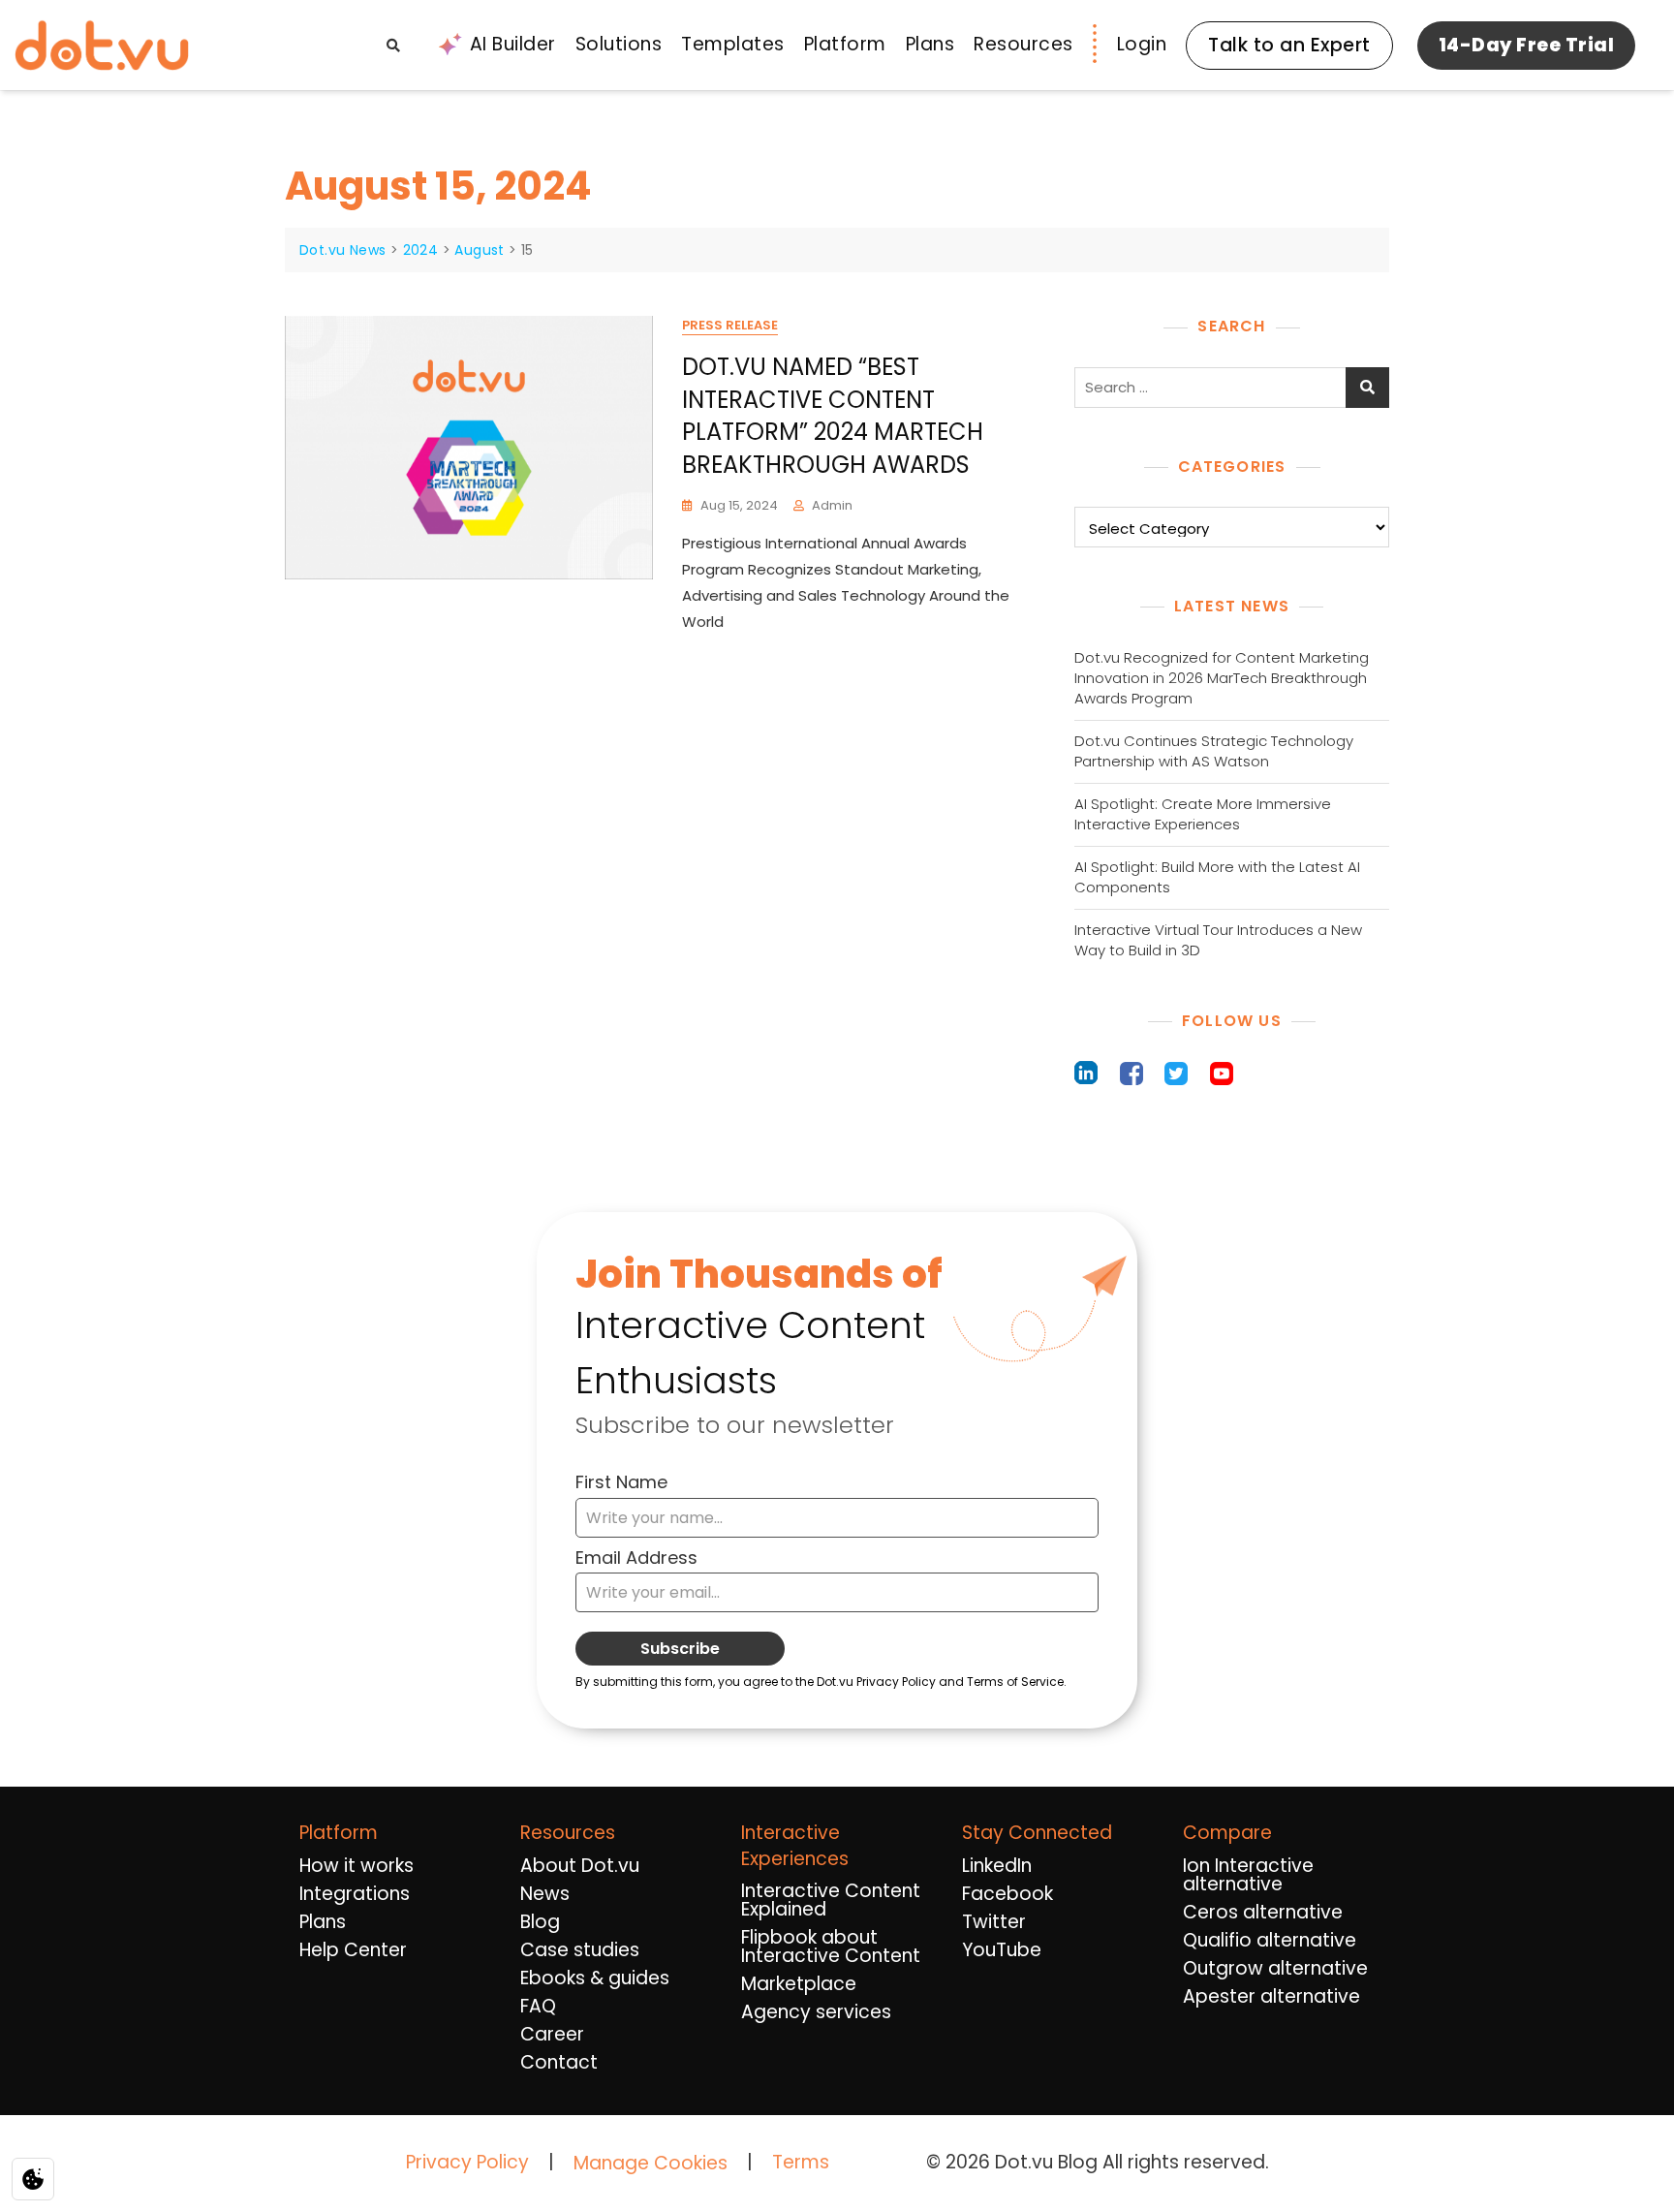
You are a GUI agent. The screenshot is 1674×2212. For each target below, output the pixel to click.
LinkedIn (997, 1866)
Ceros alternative (1263, 1912)
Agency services (816, 2012)
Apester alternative (1271, 1996)
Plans (930, 44)
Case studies (580, 1950)
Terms (801, 2162)
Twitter (994, 1922)
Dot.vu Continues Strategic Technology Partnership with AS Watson (1214, 751)
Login (1142, 44)
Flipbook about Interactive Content (831, 1947)
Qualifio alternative (1270, 1940)
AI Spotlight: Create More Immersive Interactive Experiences (1203, 814)
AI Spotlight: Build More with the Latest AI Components (1217, 877)
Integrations (355, 1894)
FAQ (538, 2006)
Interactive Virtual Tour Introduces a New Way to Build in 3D (1218, 940)
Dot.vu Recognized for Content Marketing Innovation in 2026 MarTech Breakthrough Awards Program (1222, 678)
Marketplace (799, 1984)
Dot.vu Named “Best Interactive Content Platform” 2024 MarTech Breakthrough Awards (833, 416)
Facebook (1007, 1894)
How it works (356, 1866)
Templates (733, 44)
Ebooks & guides (595, 1978)
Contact (559, 2062)
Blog (540, 1922)
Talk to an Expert (1289, 45)
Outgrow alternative (1275, 1968)
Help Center (353, 1950)
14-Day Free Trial (1527, 45)
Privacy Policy (467, 2162)
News (545, 1894)
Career (552, 2034)
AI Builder (513, 44)
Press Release (730, 325)
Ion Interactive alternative (1248, 1875)
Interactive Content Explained (831, 1900)
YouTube (1002, 1950)
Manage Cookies (651, 2164)
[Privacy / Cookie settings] (33, 2179)
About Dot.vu (580, 1866)
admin (832, 505)
